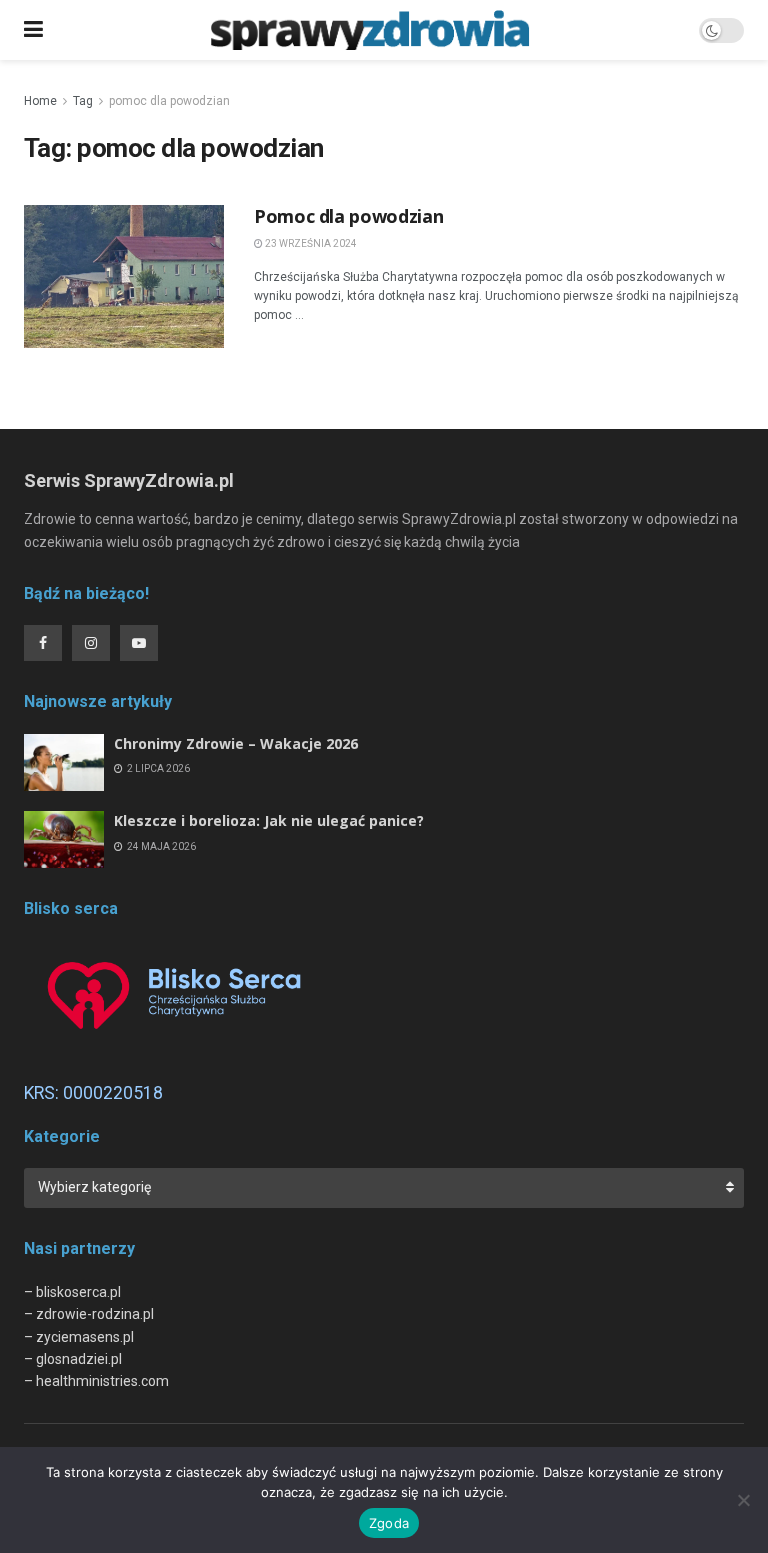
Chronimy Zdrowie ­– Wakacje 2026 (236, 743)
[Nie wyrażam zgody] (743, 1500)
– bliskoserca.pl (72, 1292)
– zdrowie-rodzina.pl (89, 1314)
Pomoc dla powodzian (348, 216)
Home (40, 101)
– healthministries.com (96, 1381)
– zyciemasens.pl (79, 1337)
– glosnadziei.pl (73, 1359)
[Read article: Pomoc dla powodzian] (124, 276)
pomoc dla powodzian (169, 101)
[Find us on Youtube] (139, 643)
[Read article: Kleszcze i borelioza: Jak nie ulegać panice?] (64, 839)
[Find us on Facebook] (43, 643)
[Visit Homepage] (370, 30)
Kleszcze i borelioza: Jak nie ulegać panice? (269, 820)
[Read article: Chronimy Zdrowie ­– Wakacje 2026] (64, 762)
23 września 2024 (310, 243)
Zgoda (389, 1523)
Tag (83, 101)
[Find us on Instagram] (91, 643)
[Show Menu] (33, 30)
